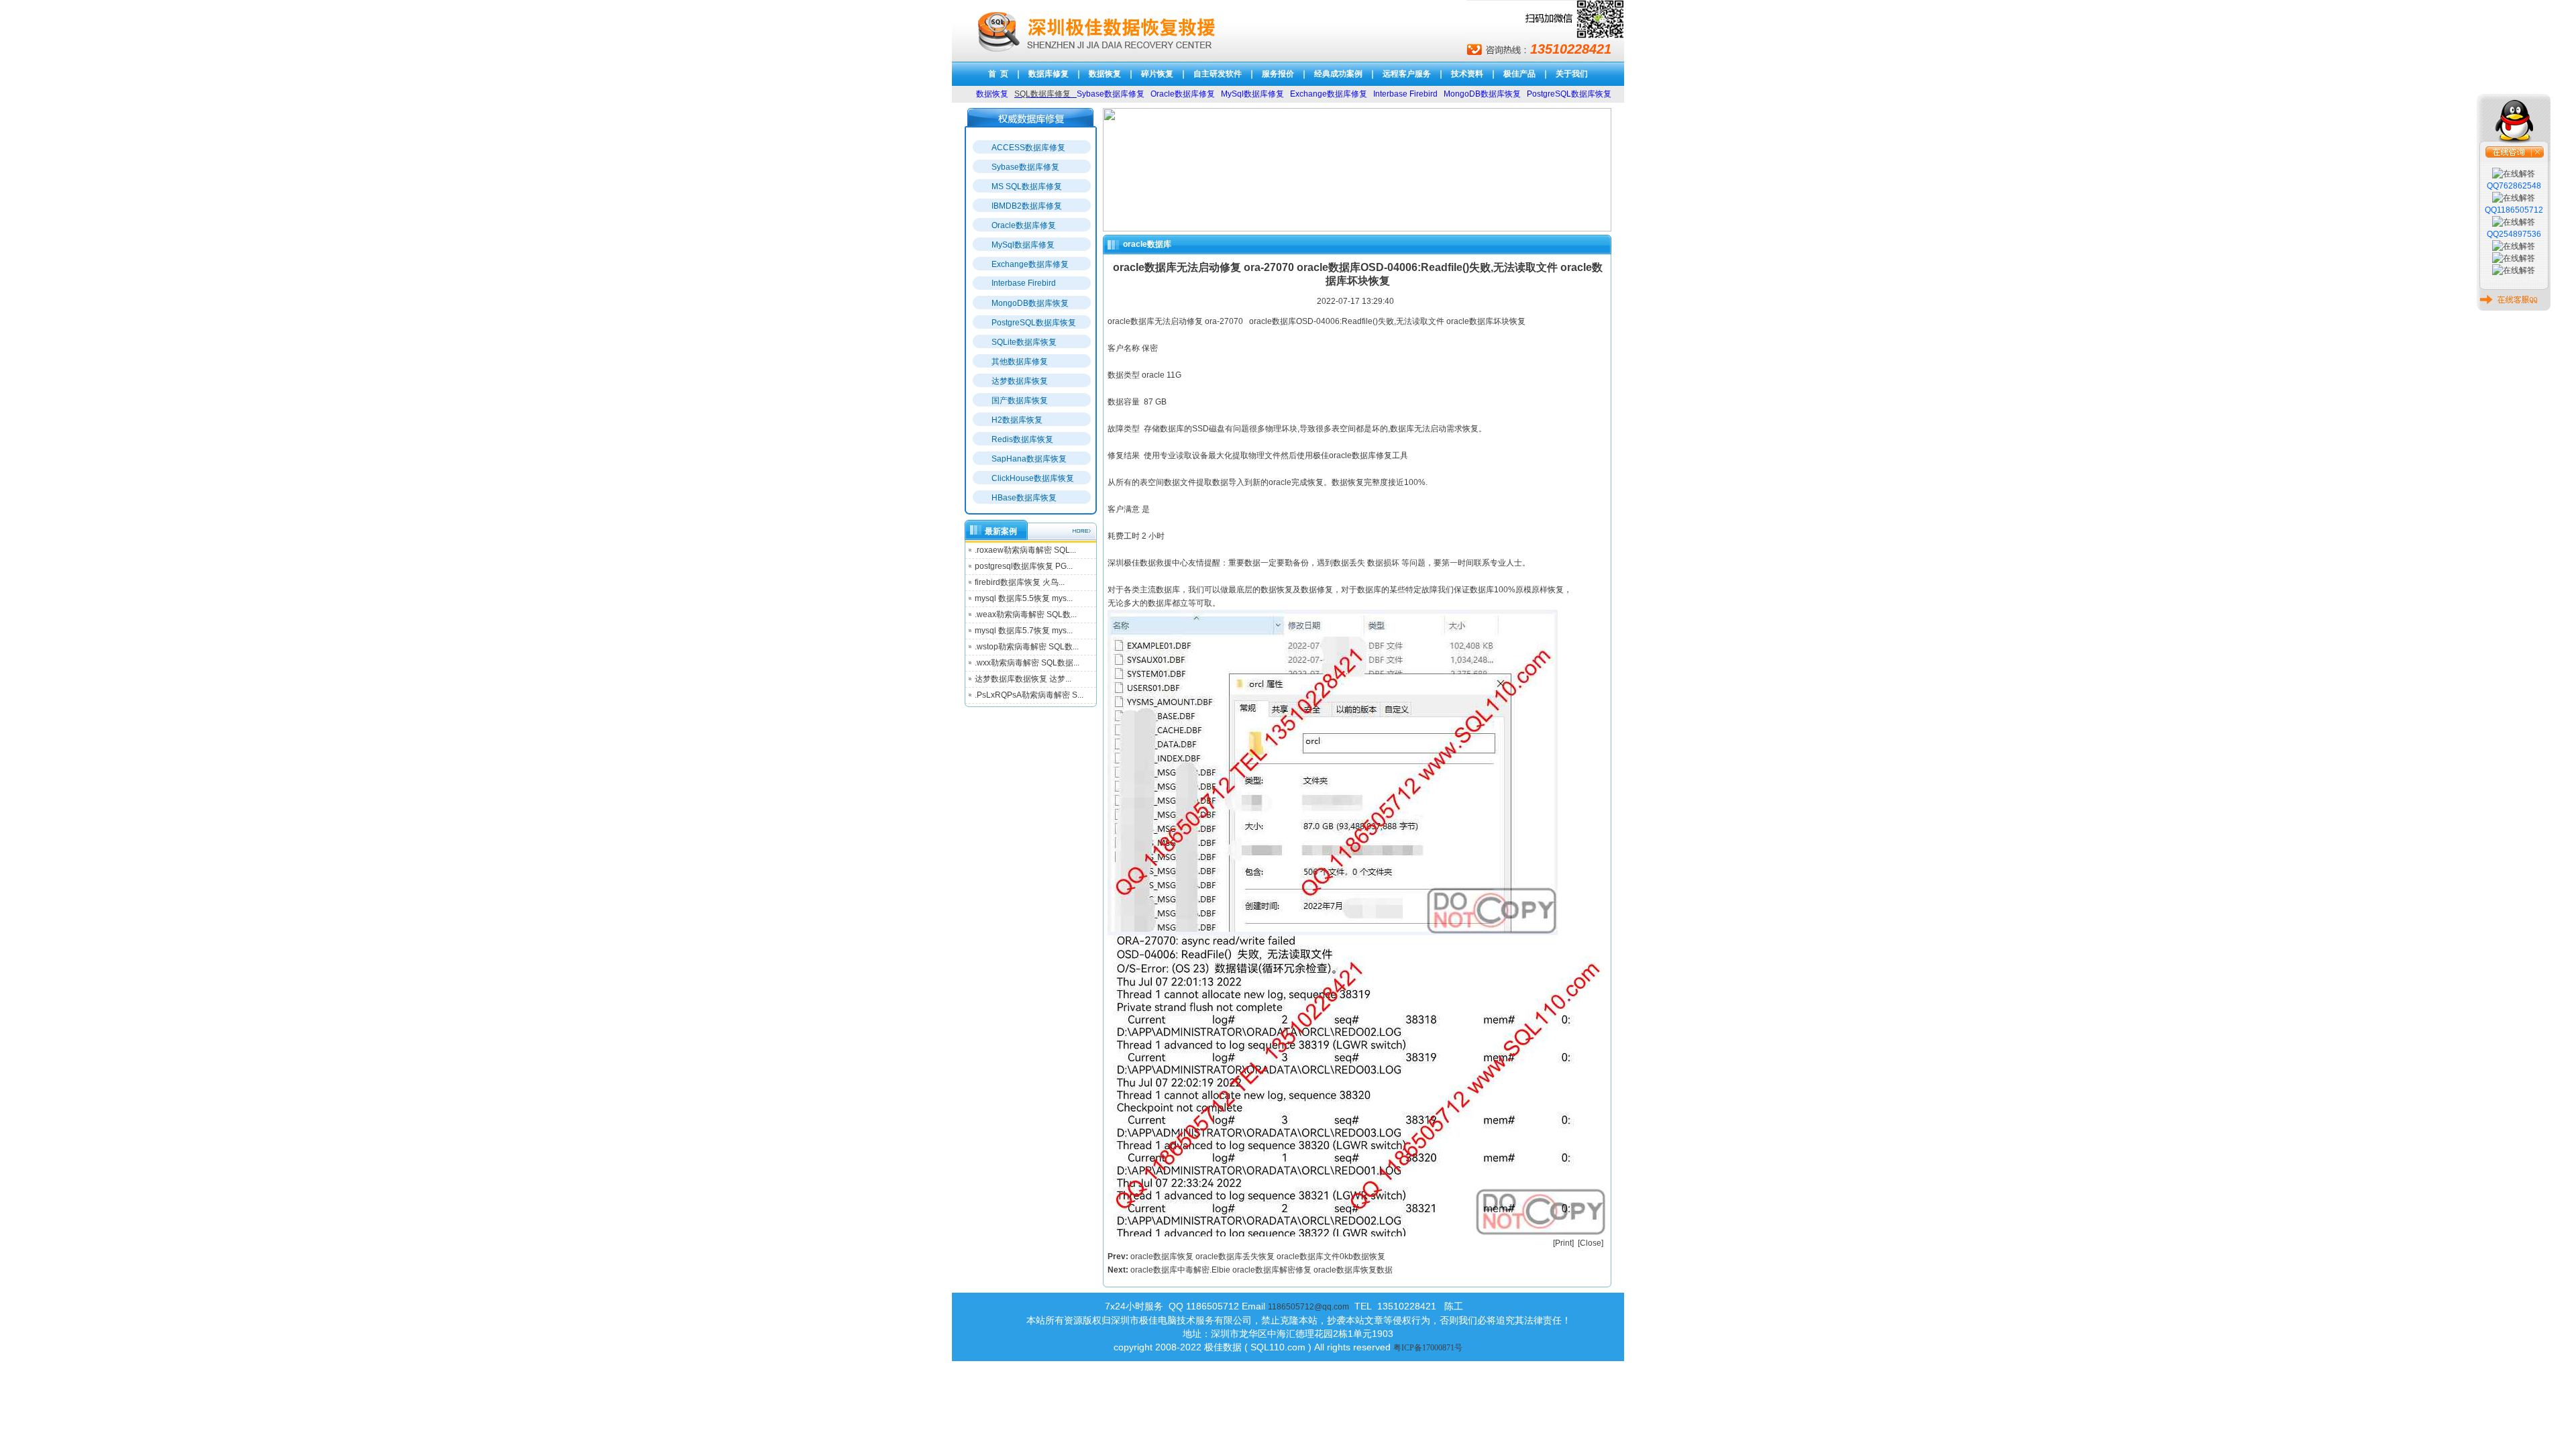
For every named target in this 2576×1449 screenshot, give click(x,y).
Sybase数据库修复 (1025, 167)
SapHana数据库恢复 (1029, 459)
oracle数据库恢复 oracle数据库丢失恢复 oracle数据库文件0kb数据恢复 (1258, 1256)
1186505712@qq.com (1308, 1307)
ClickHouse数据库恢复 (1033, 478)
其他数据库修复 (1020, 362)
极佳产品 (1519, 74)
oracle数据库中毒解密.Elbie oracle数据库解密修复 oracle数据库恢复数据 (1262, 1270)
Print (1563, 1243)
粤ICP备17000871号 (1428, 1348)
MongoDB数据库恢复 (1030, 303)
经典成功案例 (1338, 74)
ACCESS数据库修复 (1028, 148)
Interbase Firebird (1024, 283)
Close (1591, 1243)
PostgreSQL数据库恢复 (1034, 323)
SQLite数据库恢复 (1024, 342)
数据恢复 (1105, 74)
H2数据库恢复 (1017, 420)
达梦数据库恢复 (1020, 381)
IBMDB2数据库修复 (1027, 206)
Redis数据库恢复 (1022, 439)
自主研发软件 (1218, 74)
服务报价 (1278, 74)
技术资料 (1467, 74)
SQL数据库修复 (1042, 94)
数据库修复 (1049, 74)
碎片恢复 (1157, 74)
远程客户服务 (1407, 74)
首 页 (998, 74)
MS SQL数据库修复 (1027, 186)
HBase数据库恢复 (1024, 498)
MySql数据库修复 (1023, 245)
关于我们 (1572, 74)
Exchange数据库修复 (1030, 264)
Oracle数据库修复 (1024, 225)
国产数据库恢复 (1020, 400)
